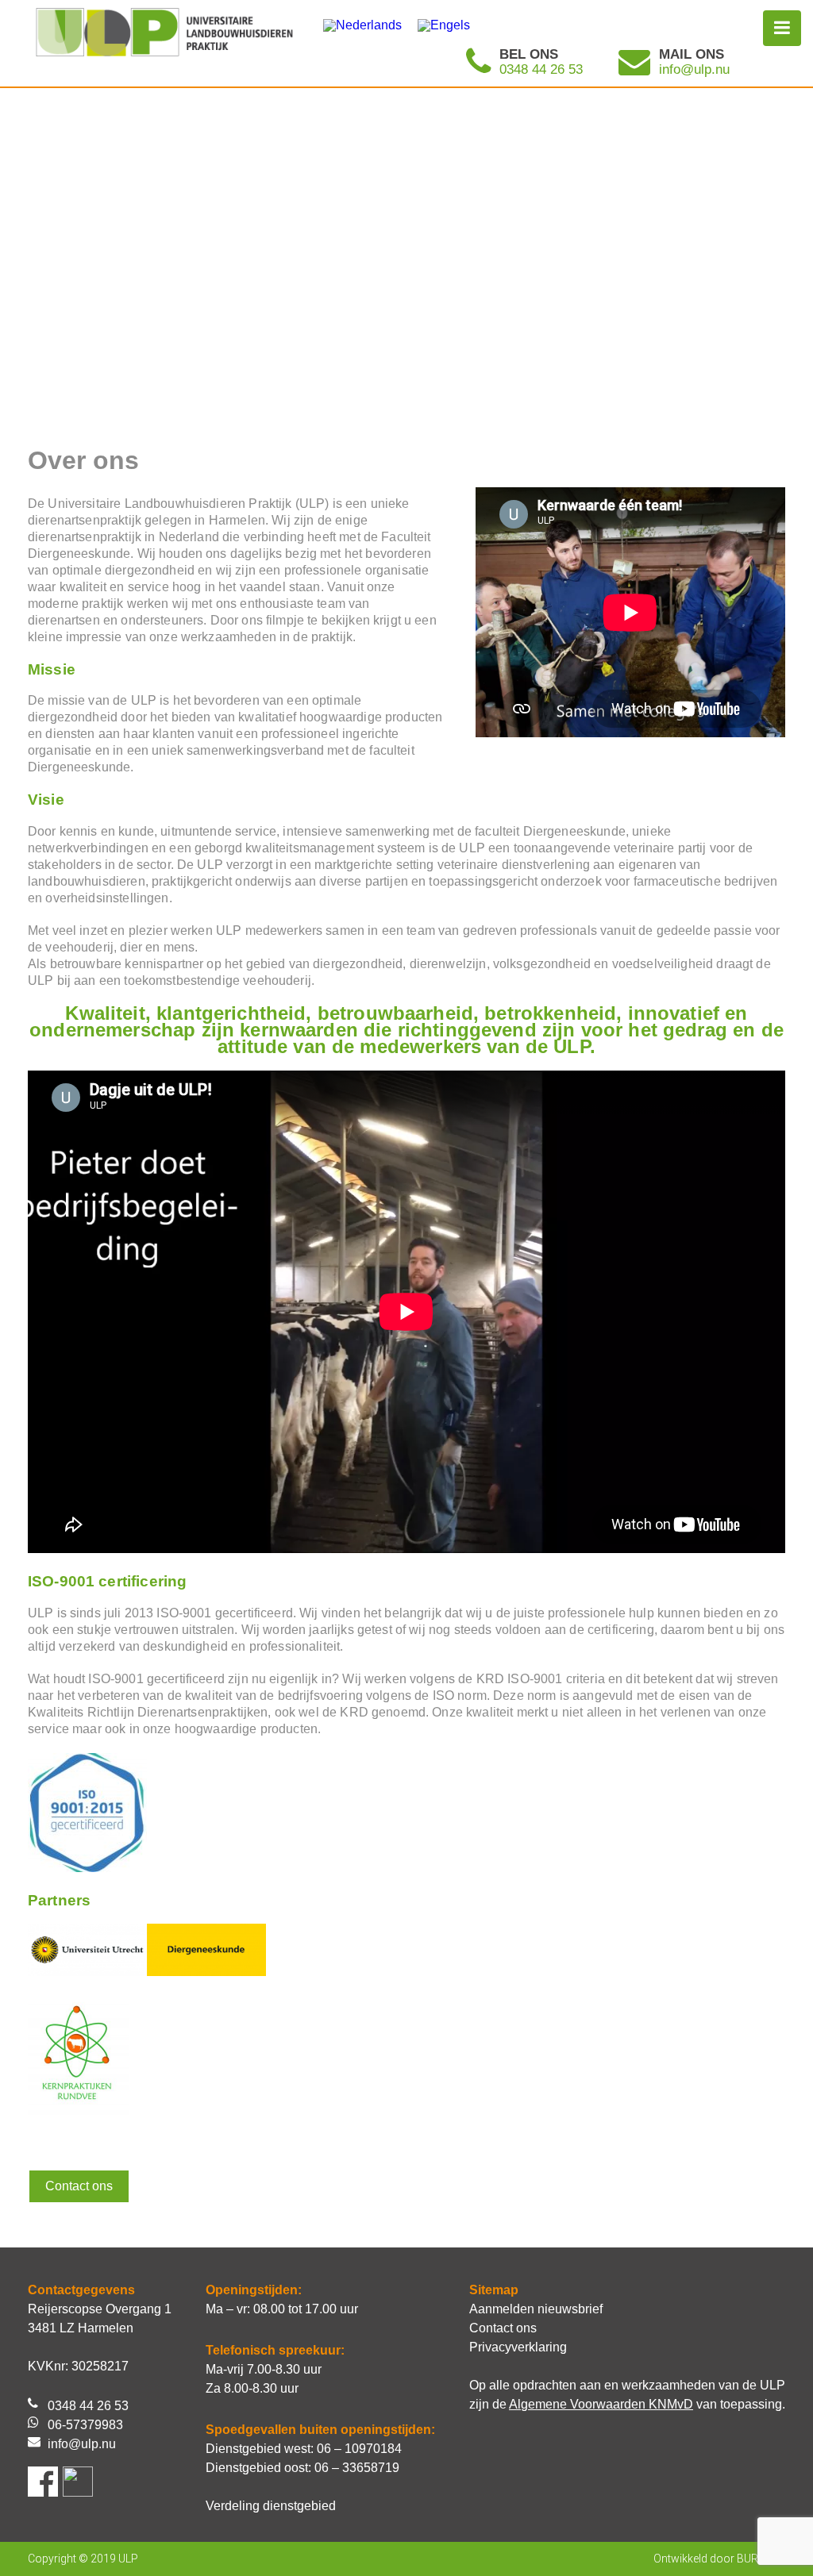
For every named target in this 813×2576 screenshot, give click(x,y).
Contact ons (79, 2186)
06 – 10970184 (359, 2449)
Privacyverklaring (518, 2347)
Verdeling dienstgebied (271, 2506)
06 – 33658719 (357, 2468)
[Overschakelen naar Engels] (444, 25)
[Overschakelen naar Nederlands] (362, 25)
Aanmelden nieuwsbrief (536, 2309)
